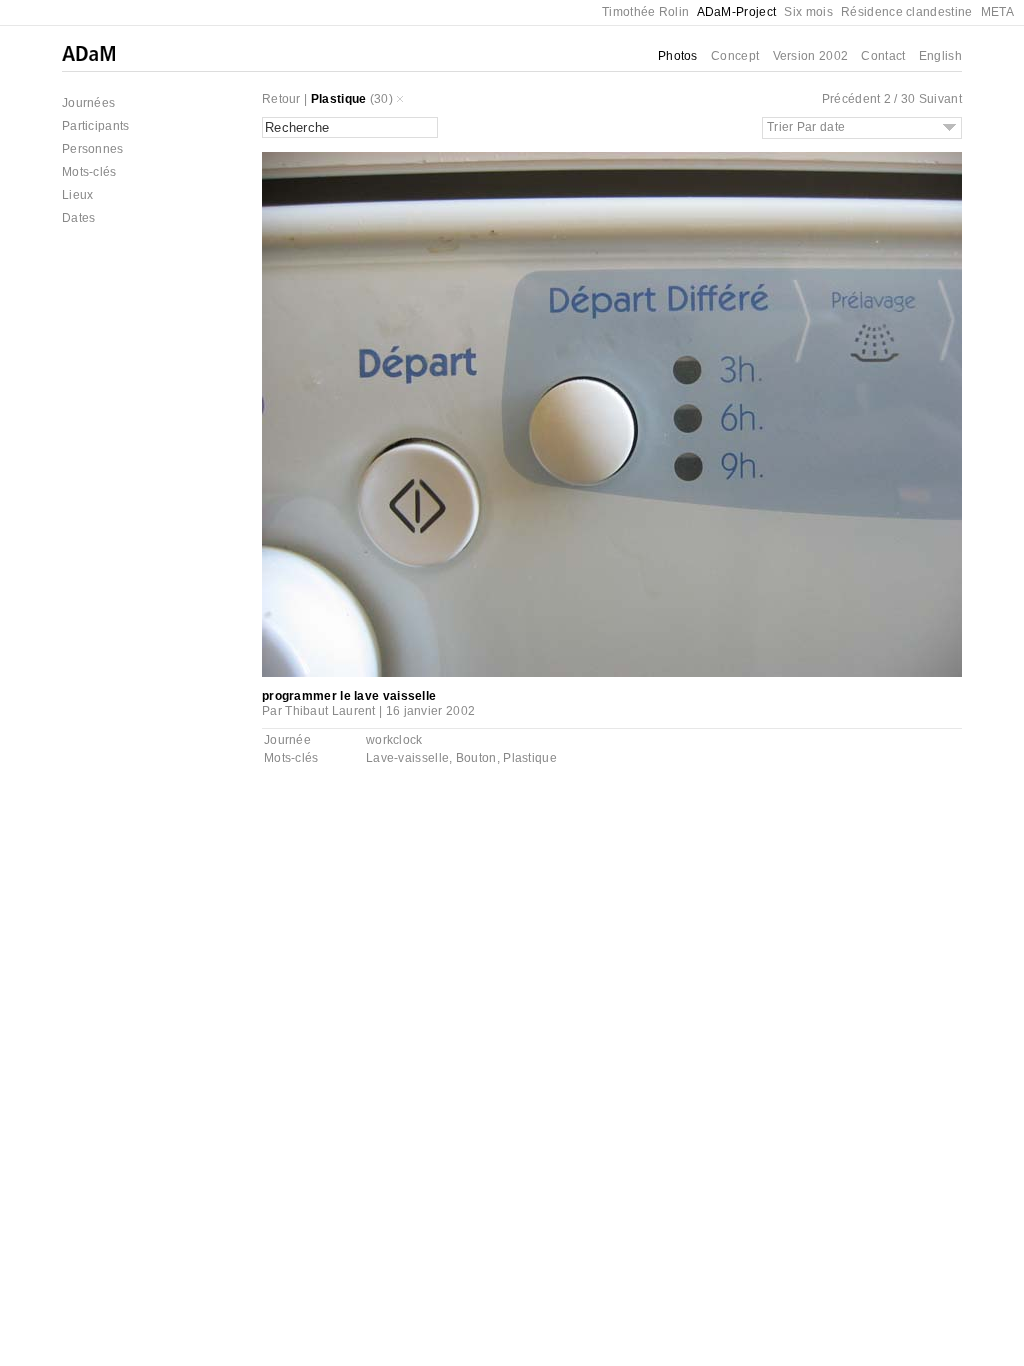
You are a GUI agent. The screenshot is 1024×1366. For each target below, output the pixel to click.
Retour (281, 99)
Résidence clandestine (906, 12)
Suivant (940, 99)
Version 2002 (811, 56)
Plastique (339, 99)
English (940, 56)
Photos (678, 56)
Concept (735, 56)
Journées (88, 103)
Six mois (808, 12)
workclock (394, 740)
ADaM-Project (737, 12)
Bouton (476, 758)
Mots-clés (89, 172)
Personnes (93, 149)
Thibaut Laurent (330, 711)
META (997, 12)
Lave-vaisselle (407, 758)
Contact (883, 56)
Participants (96, 126)
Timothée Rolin (645, 12)
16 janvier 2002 (431, 711)
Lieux (78, 195)
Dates (79, 218)
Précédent (851, 99)
